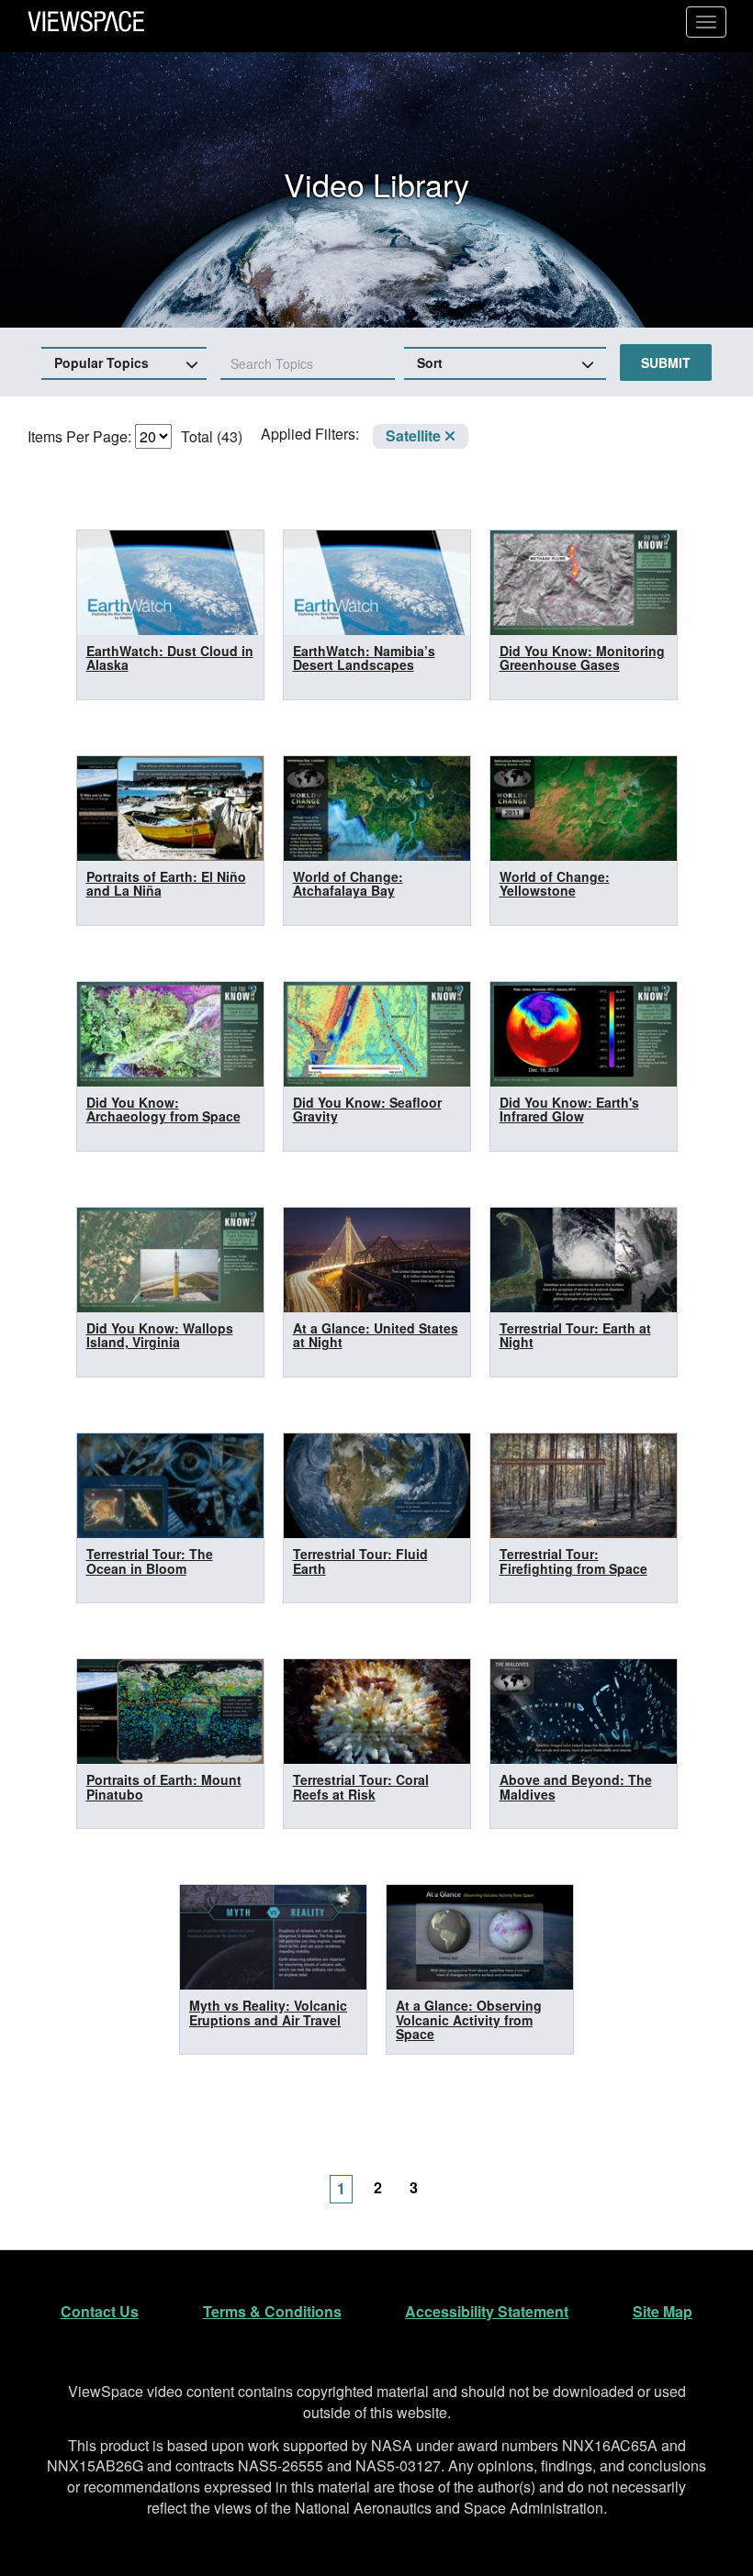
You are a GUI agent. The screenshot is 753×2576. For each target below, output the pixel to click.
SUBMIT (666, 362)
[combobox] (308, 364)
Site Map (663, 2311)
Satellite (415, 435)
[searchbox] (295, 363)
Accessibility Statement (487, 2311)
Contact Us (100, 2311)
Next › (455, 2178)
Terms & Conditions (272, 2311)
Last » (491, 2178)
